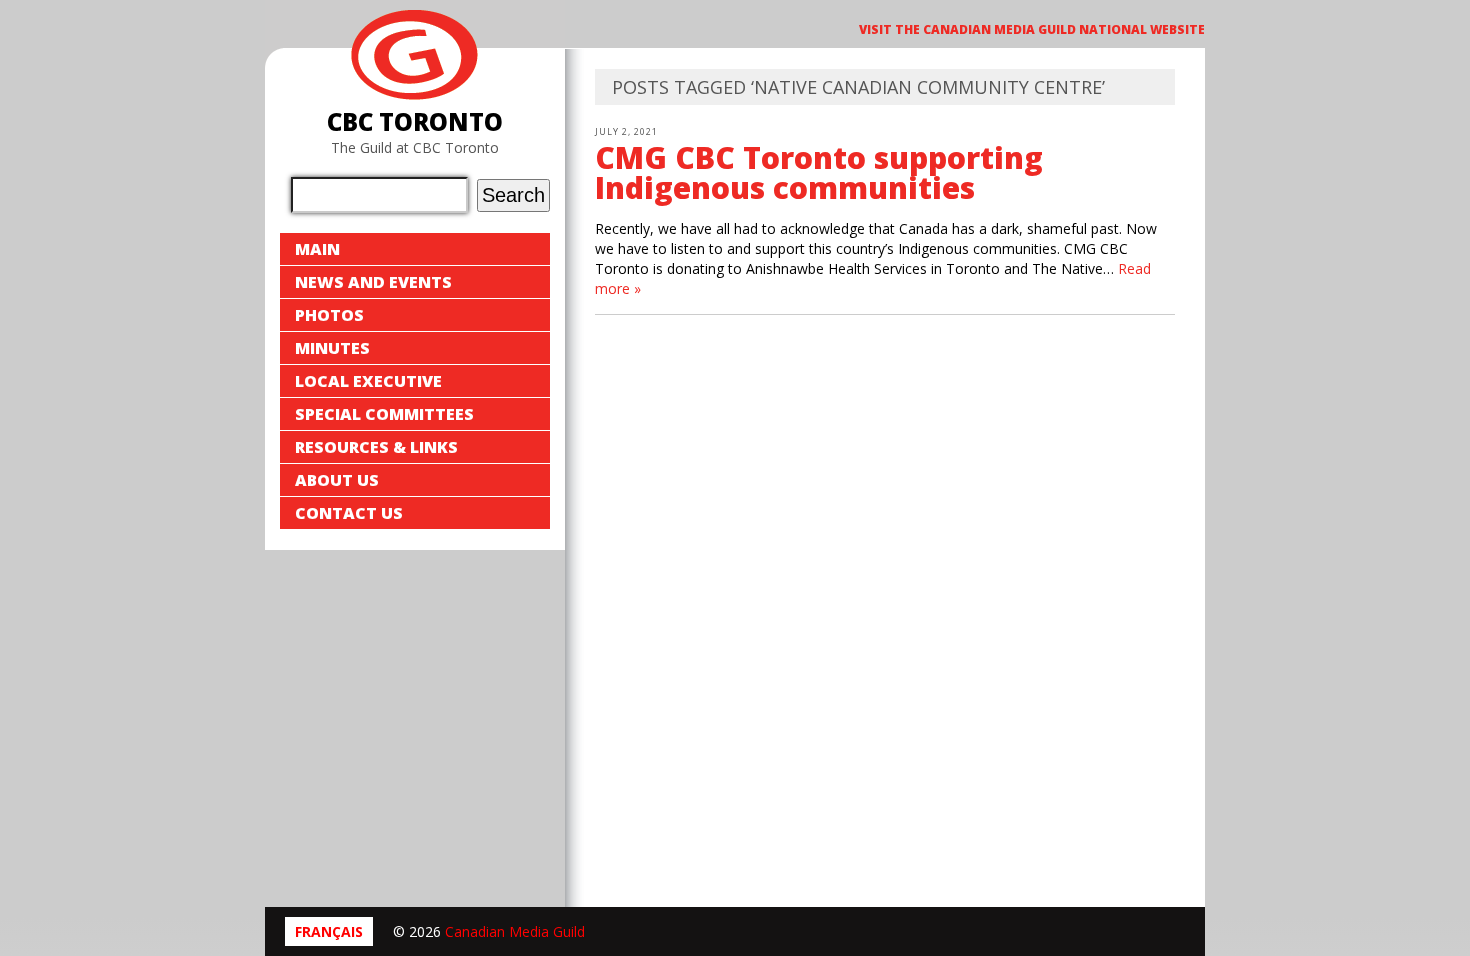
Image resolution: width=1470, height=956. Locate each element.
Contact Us (349, 513)
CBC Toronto (415, 121)
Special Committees (384, 414)
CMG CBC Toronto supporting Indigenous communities (819, 172)
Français (329, 931)
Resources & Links (376, 447)
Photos (329, 315)
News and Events (373, 282)
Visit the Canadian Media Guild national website (1032, 29)
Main (317, 249)
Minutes (332, 348)
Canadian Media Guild (515, 931)
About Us (337, 480)
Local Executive (368, 381)
